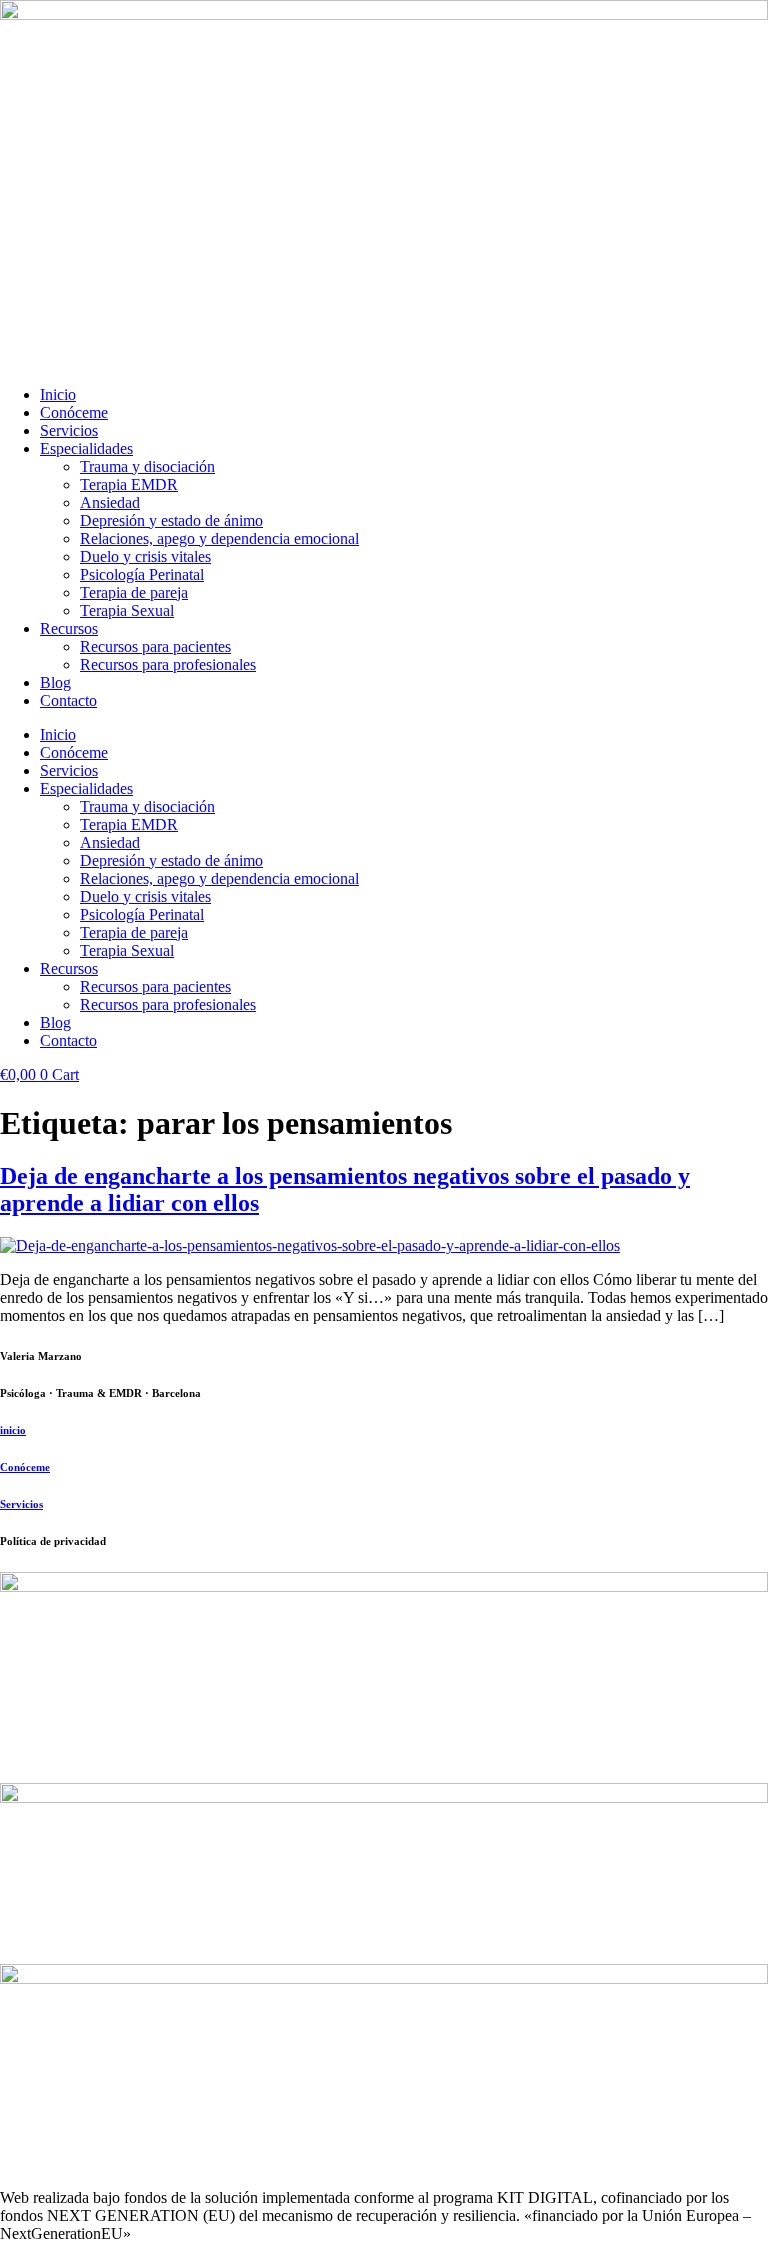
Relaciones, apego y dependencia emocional (219, 538)
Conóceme (74, 412)
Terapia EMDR (129, 484)
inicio (13, 1430)
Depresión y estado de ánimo (171, 520)
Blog (55, 682)
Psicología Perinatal (142, 574)
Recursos (69, 628)
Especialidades (86, 448)
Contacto (68, 700)
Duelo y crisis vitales (145, 556)
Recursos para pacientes (155, 646)
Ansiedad (110, 502)
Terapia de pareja (134, 592)
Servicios (69, 430)
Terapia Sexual (127, 610)
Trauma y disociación (147, 466)
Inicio (58, 394)
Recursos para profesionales (168, 664)
